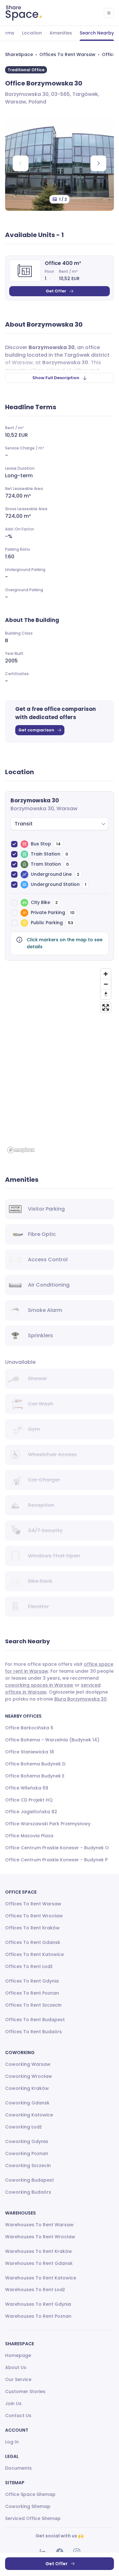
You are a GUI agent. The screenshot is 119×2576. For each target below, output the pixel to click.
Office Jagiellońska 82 (31, 1812)
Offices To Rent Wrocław (34, 1916)
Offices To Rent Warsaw (67, 54)
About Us (16, 2367)
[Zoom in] (106, 974)
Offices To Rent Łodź (29, 1966)
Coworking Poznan (27, 2153)
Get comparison (36, 730)
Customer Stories (25, 2391)
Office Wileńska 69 (27, 1788)
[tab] (32, 33)
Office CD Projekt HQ (29, 1800)
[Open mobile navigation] (109, 13)
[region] (60, 1061)
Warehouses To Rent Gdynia (38, 2304)
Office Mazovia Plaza (29, 1836)
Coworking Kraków (27, 2088)
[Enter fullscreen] (106, 1007)
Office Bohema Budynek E (35, 1776)
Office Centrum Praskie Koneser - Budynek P (56, 1860)
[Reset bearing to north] (106, 994)
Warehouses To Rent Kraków (39, 2251)
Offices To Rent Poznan (32, 1993)
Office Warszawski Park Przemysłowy (48, 1824)
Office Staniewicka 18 (30, 1752)
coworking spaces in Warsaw (39, 1685)
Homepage (18, 2355)
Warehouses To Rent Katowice (41, 2278)
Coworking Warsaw (28, 2064)
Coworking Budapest (30, 2180)
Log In (12, 2442)
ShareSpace (19, 54)
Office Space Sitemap (30, 2494)
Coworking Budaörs (28, 2192)
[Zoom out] (106, 984)
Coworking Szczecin (28, 2165)
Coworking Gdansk (27, 2103)
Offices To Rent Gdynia (32, 1981)
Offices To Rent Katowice (34, 1954)
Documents (18, 2468)
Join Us (13, 2404)
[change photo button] (98, 163)
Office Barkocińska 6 (29, 1728)
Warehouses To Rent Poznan (38, 2316)
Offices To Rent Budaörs (33, 2032)
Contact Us (18, 2416)
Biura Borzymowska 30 (80, 1699)
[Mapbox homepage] (21, 1150)
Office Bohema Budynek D (35, 1764)
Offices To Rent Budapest (35, 2020)
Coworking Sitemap (28, 2506)
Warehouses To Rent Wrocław (40, 2237)
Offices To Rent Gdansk (33, 1942)
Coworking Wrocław (29, 2076)
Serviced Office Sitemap (33, 2518)
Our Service (18, 2379)
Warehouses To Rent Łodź (35, 2290)
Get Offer (56, 291)
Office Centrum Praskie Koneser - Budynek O (57, 1848)
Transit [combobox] (24, 824)
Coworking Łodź (23, 2127)
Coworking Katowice (29, 2115)
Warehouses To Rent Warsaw (39, 2225)
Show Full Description (56, 378)
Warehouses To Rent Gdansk (39, 2263)
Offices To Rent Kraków (32, 1928)
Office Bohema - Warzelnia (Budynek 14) (52, 1740)
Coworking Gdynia (26, 2141)
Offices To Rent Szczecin (33, 2005)
